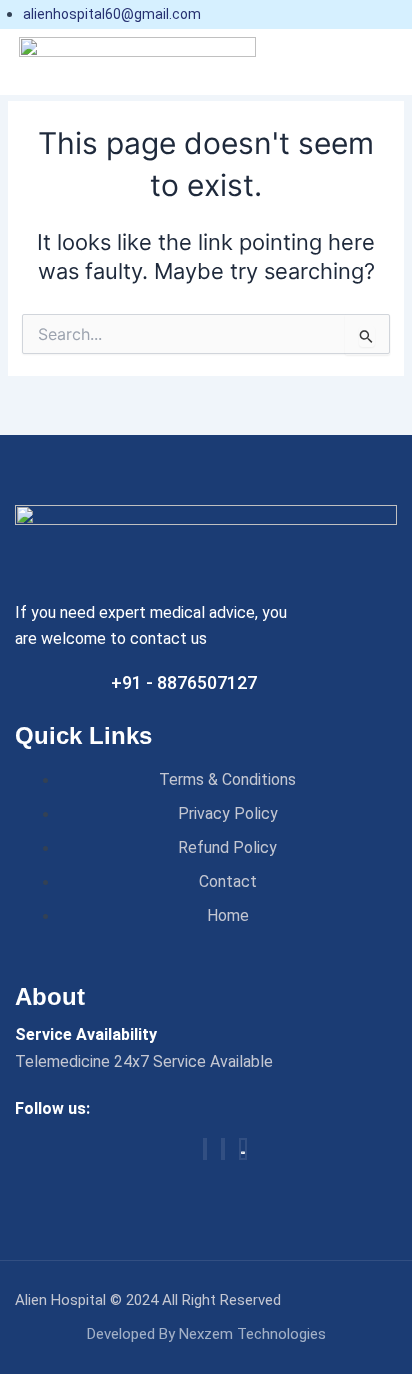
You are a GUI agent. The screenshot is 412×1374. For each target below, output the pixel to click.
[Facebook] (205, 1149)
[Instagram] (223, 1149)
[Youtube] (243, 1149)
